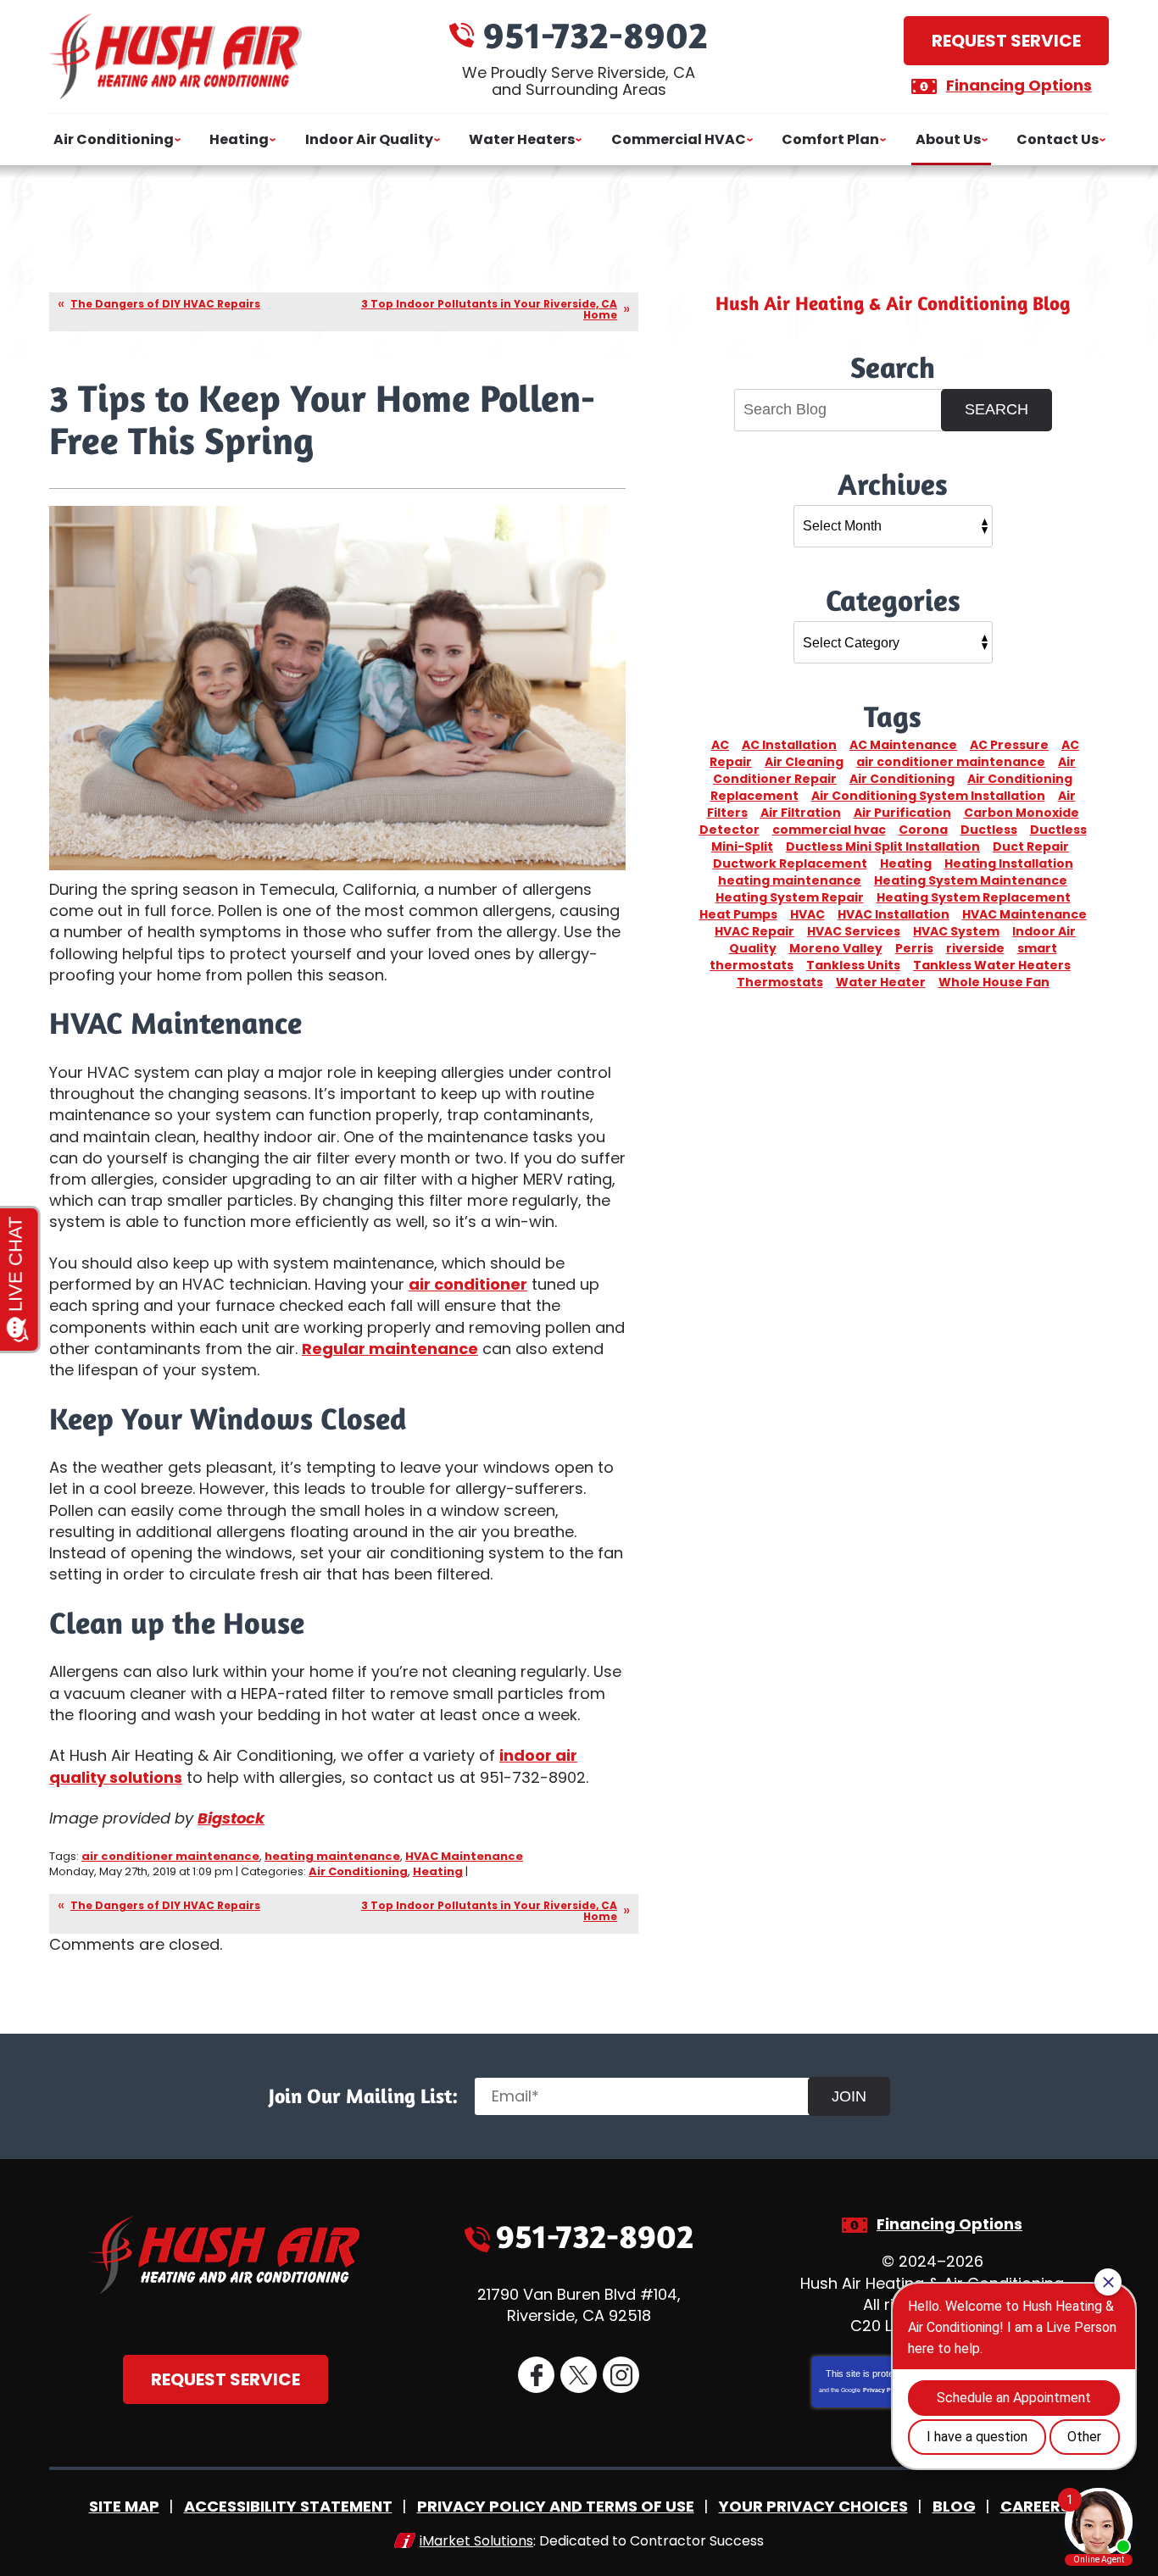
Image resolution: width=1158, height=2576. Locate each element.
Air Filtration (801, 813)
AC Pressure (1009, 745)
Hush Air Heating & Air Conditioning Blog (893, 303)
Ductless (989, 830)
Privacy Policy (884, 2390)
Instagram (621, 2375)
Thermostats (780, 982)
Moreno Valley (836, 948)
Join (849, 2096)
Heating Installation (1009, 863)
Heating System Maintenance (971, 880)
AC (720, 745)
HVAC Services (854, 931)
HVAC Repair (754, 931)
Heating (438, 1871)
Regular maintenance (390, 1349)
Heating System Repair (790, 897)
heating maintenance (332, 1856)
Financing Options (1019, 85)
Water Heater (881, 982)
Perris (914, 948)
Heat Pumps (738, 914)
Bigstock (231, 1818)
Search (997, 409)
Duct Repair (1031, 847)
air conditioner (468, 1284)
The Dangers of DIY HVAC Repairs (165, 304)
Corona (923, 830)
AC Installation (789, 745)
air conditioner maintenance (170, 1856)
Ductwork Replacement (790, 863)
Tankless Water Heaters (992, 965)
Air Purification (902, 813)
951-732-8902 (596, 34)
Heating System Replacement (974, 897)
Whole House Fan (994, 982)
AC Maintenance (903, 745)
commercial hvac (829, 830)
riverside (975, 948)
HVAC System (956, 931)
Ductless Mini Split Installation (883, 847)
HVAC (807, 914)
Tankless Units (853, 965)
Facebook (536, 2375)
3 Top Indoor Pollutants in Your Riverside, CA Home (489, 309)
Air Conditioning (358, 1871)
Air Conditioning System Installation (928, 796)
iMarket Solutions (476, 2541)
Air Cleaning (804, 762)
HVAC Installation (894, 914)
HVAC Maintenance (464, 1856)
